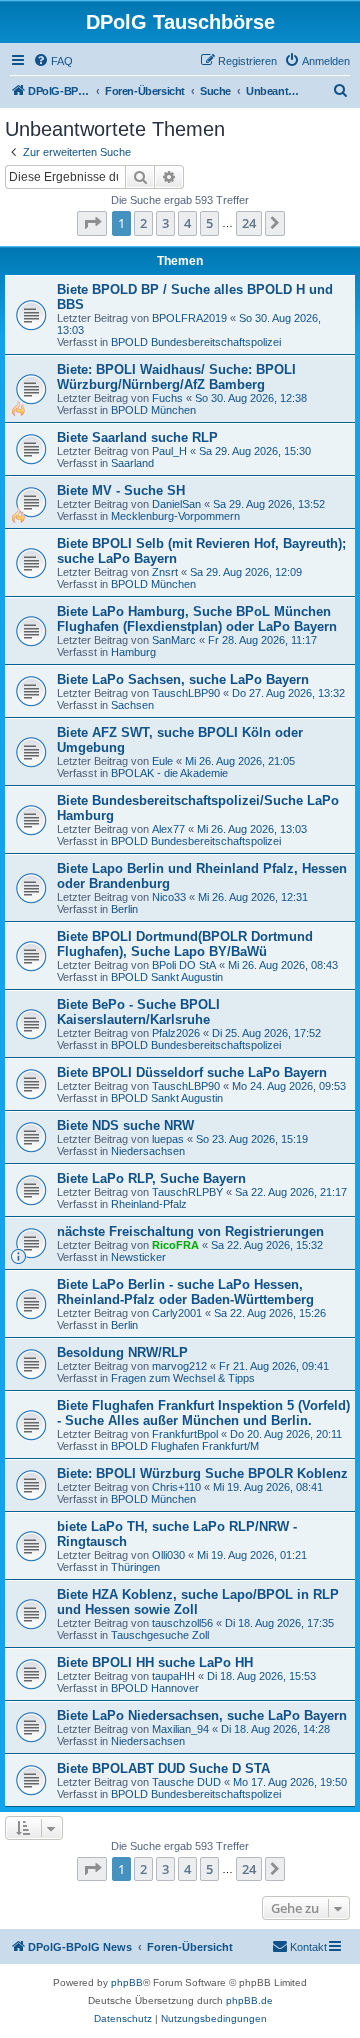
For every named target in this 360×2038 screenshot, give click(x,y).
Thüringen (135, 1567)
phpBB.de (249, 2000)
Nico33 (169, 897)
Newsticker (138, 1257)
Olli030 (168, 1555)
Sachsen (132, 705)
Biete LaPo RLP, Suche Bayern (151, 1178)
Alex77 (168, 829)
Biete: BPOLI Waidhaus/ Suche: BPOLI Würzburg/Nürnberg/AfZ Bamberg (176, 377)
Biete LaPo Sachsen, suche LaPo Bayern (183, 679)
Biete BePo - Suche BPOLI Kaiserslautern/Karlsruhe (138, 1012)
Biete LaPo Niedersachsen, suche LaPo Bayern (202, 1715)
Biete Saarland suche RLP (137, 437)
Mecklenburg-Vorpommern (175, 516)
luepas (168, 1139)
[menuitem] (53, 61)
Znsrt (165, 572)
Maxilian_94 (180, 1729)
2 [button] (143, 223)
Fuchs (167, 398)
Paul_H (169, 451)
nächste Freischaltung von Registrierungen (190, 1231)
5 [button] (209, 223)
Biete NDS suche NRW (125, 1125)
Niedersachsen (148, 1151)
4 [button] (187, 223)
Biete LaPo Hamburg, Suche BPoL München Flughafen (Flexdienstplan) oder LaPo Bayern (197, 619)
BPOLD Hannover (155, 1688)
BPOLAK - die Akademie (169, 773)
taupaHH (173, 1676)
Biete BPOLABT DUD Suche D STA (163, 1768)
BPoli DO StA (184, 965)
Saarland (132, 463)
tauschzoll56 (182, 1623)
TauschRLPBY (187, 1192)
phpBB (127, 1982)
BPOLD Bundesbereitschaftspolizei (196, 342)
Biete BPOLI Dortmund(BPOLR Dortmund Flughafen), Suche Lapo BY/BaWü (185, 944)
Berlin (124, 909)
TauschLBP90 (186, 693)
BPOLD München (153, 410)
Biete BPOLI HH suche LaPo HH (155, 1662)
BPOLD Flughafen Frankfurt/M (185, 1446)
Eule (162, 761)
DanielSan (176, 504)
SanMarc (174, 640)
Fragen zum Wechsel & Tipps (183, 1378)
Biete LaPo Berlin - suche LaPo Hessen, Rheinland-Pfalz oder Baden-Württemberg (185, 1292)
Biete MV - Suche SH (121, 490)
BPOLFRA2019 (189, 318)
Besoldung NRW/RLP (122, 1352)
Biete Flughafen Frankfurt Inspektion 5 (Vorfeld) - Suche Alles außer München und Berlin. (203, 1413)
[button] (92, 223)
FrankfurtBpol (185, 1434)
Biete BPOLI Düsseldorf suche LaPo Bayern (192, 1072)
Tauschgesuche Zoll (160, 1635)
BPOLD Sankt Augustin (167, 977)
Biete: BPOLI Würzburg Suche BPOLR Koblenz (202, 1473)
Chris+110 (176, 1487)
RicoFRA (175, 1245)
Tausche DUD (186, 1782)
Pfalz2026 (176, 1033)
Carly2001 (177, 1313)
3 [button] (165, 223)
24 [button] (249, 223)
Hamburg (133, 652)
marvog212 (179, 1366)
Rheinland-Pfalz (149, 1204)
